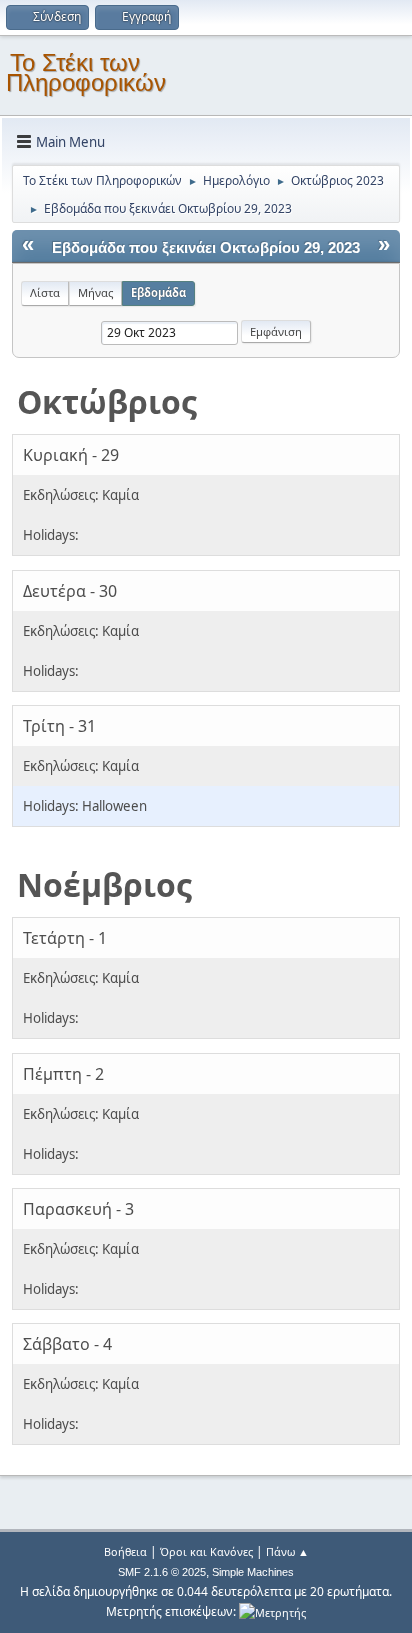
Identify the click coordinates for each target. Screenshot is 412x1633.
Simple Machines (253, 1572)
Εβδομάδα (158, 292)
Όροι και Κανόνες (206, 1551)
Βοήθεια (125, 1551)
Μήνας (95, 292)
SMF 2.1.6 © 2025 (162, 1572)
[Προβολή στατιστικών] (272, 1611)
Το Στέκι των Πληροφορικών (86, 72)
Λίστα (45, 292)
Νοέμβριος (104, 884)
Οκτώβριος (107, 401)
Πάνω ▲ (287, 1551)
